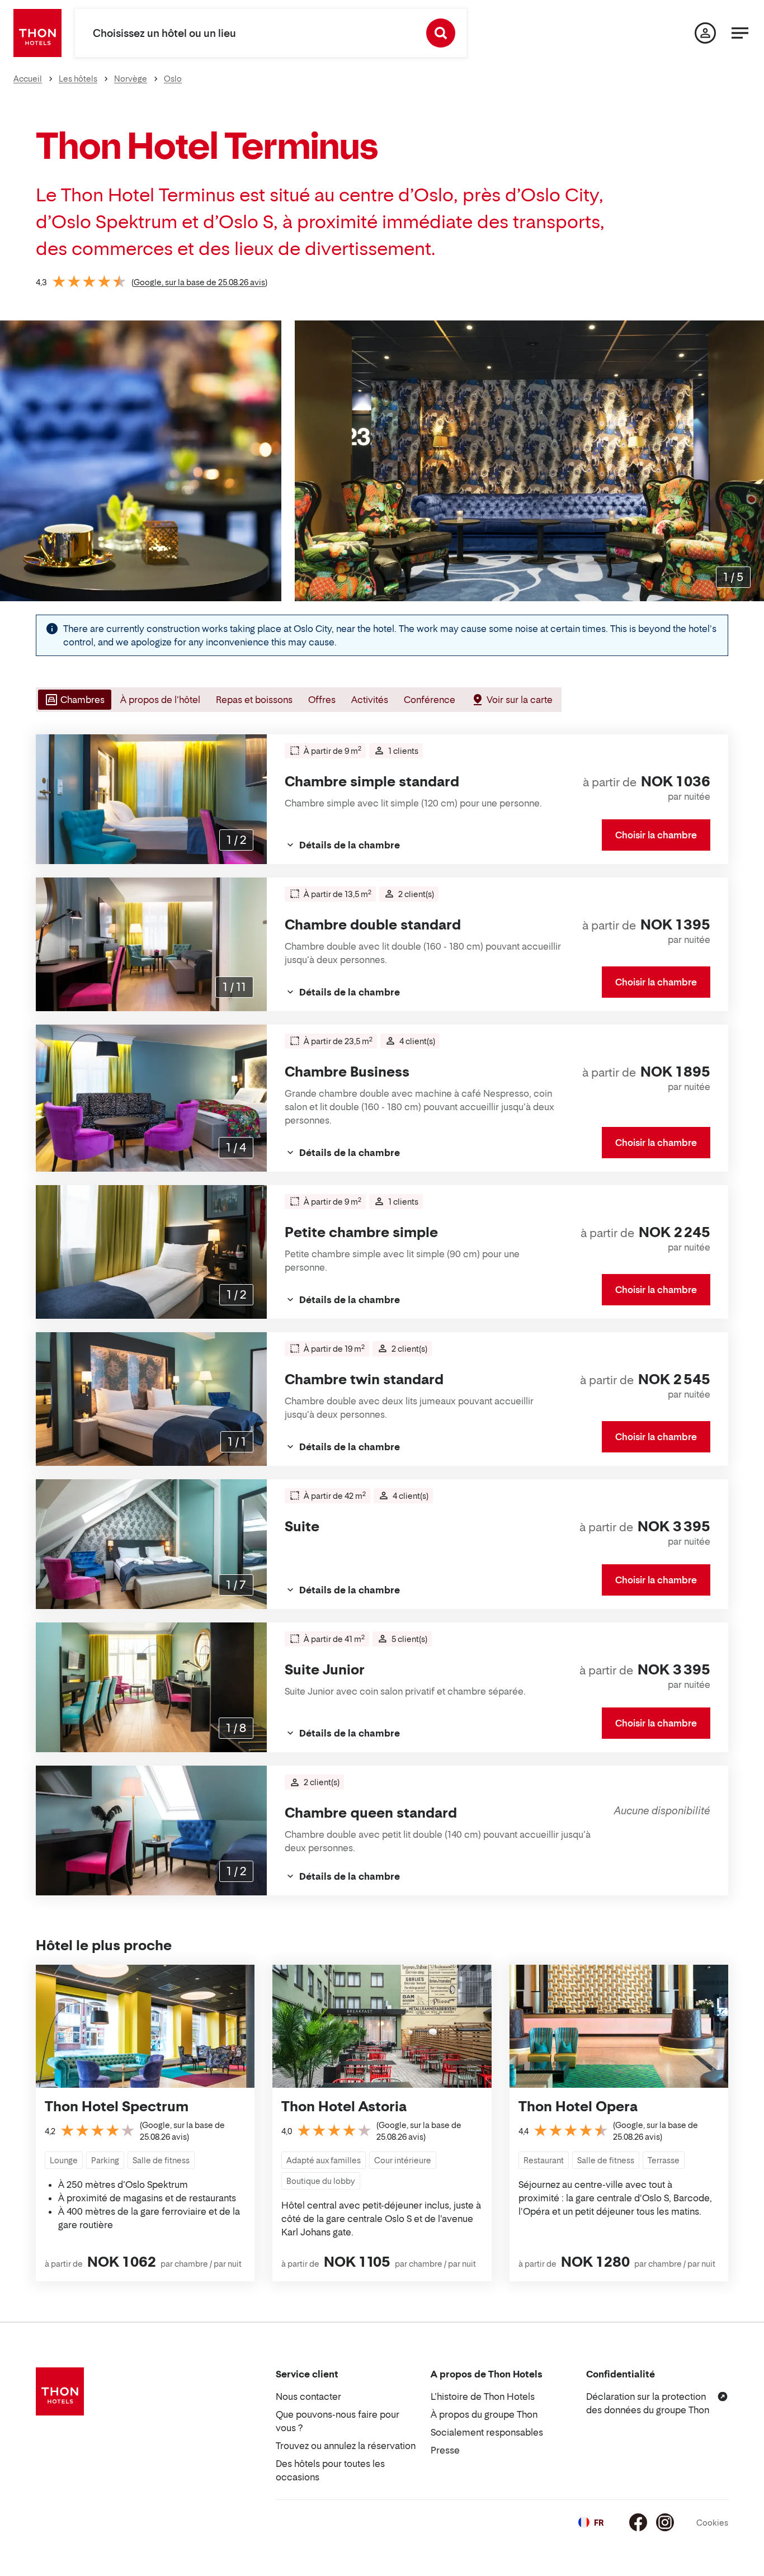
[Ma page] (705, 33)
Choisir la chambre (656, 835)
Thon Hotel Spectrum (117, 2106)
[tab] (74, 700)
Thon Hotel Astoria (344, 2106)
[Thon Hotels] (37, 33)
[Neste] (751, 461)
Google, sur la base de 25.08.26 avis (199, 282)
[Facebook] (638, 2522)
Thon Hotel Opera (578, 2106)
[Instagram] (665, 2522)
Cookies (712, 2523)
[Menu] (740, 33)
